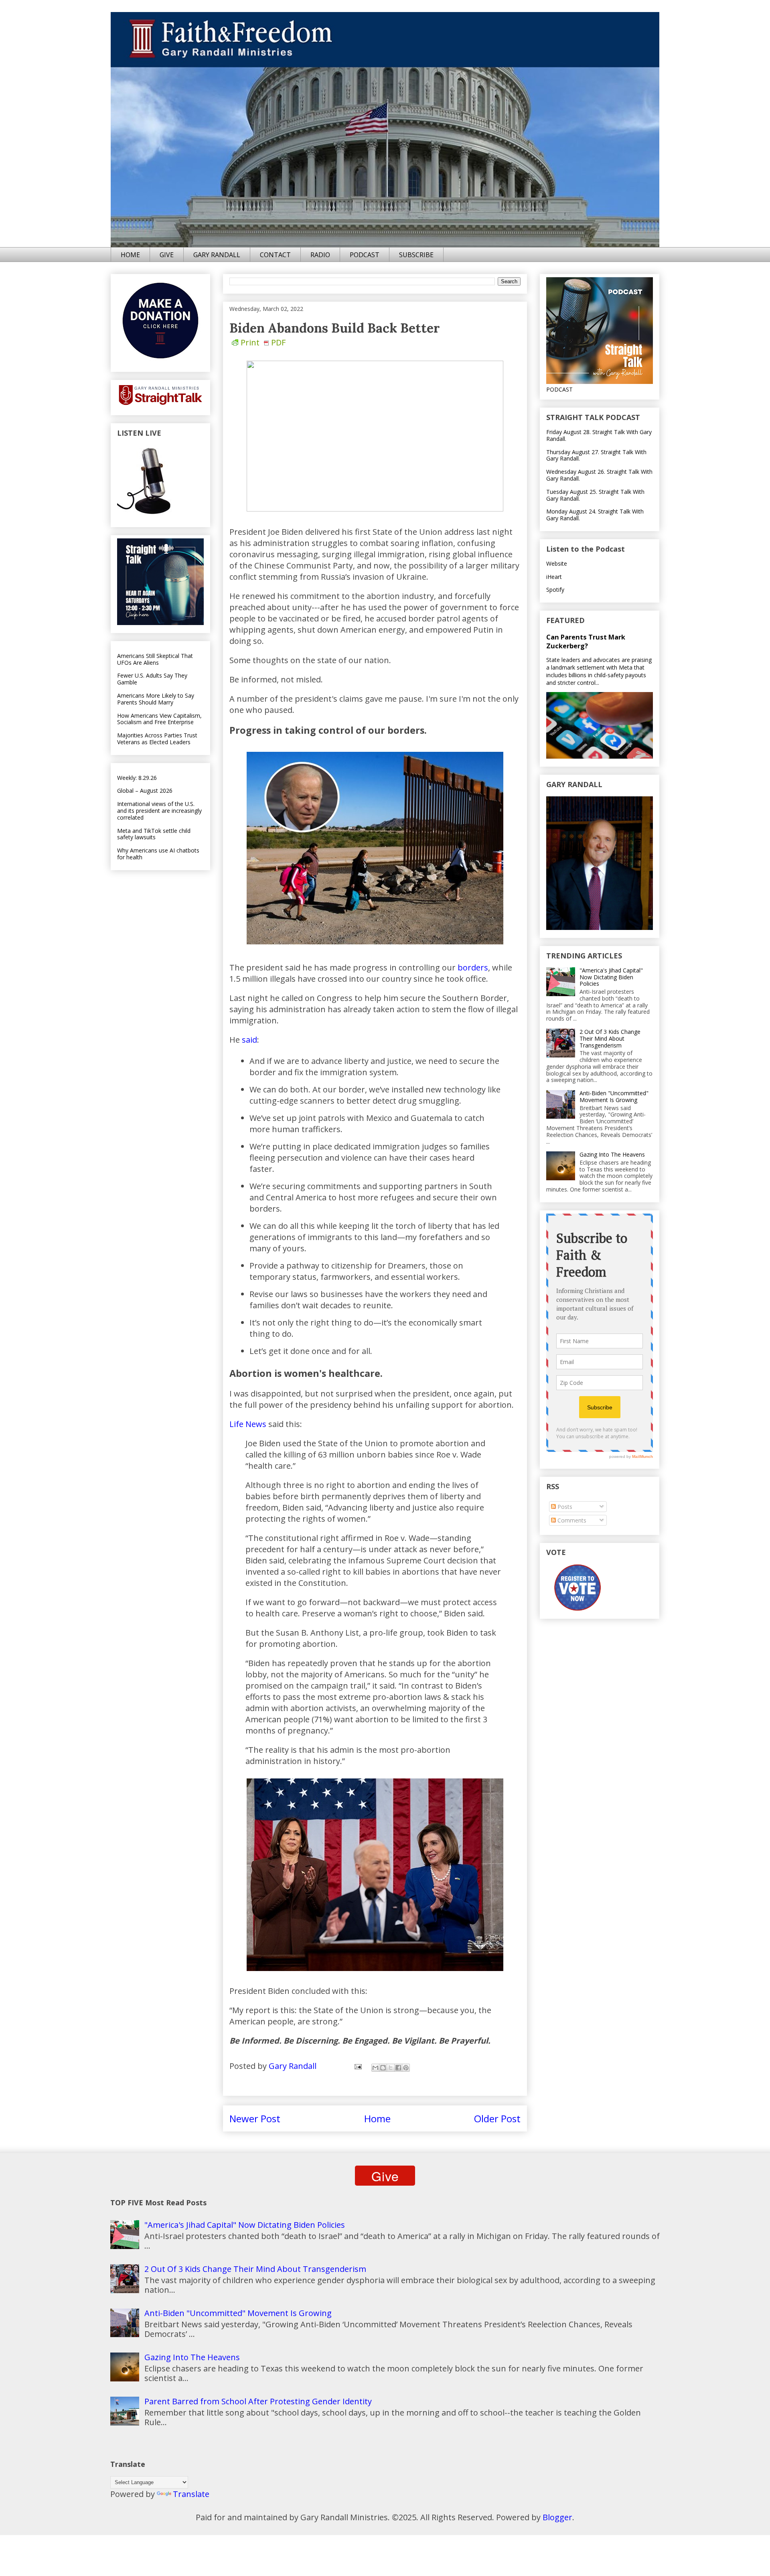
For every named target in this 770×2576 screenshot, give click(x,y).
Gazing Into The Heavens (612, 1154)
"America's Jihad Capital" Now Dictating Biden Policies (611, 977)
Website (557, 563)
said (249, 1040)
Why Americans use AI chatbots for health (158, 854)
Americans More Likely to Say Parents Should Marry (156, 699)
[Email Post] (357, 2066)
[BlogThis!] (383, 2068)
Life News (248, 1424)
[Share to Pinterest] (406, 2068)
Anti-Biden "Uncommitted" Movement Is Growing (614, 1096)
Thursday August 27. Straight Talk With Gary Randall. (596, 455)
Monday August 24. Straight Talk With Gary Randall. (595, 515)
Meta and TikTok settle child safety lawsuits (154, 834)
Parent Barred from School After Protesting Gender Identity (258, 2401)
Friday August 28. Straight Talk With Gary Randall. (599, 435)
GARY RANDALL (217, 255)
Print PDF (263, 342)
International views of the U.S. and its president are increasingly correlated (159, 811)
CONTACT (275, 255)
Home (377, 2118)
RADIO (320, 255)
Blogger (557, 2517)
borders (473, 967)
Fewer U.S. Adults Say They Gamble (152, 679)
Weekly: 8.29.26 (137, 778)
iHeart (554, 577)
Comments (571, 1520)
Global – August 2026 (145, 791)
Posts (564, 1507)
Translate (191, 2494)
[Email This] (375, 2068)
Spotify (555, 590)
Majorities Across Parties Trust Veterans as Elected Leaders (157, 739)
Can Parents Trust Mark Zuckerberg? (586, 641)
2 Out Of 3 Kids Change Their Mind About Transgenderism (610, 1038)
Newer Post (255, 2118)
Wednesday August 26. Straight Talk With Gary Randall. (599, 475)
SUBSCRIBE (416, 255)
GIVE (167, 255)
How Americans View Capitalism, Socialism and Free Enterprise (159, 719)
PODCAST (365, 255)
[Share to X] (391, 2068)
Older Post (497, 2118)
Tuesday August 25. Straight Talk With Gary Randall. (595, 495)
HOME (130, 255)
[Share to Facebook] (398, 2068)
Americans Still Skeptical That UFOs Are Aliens (155, 659)
